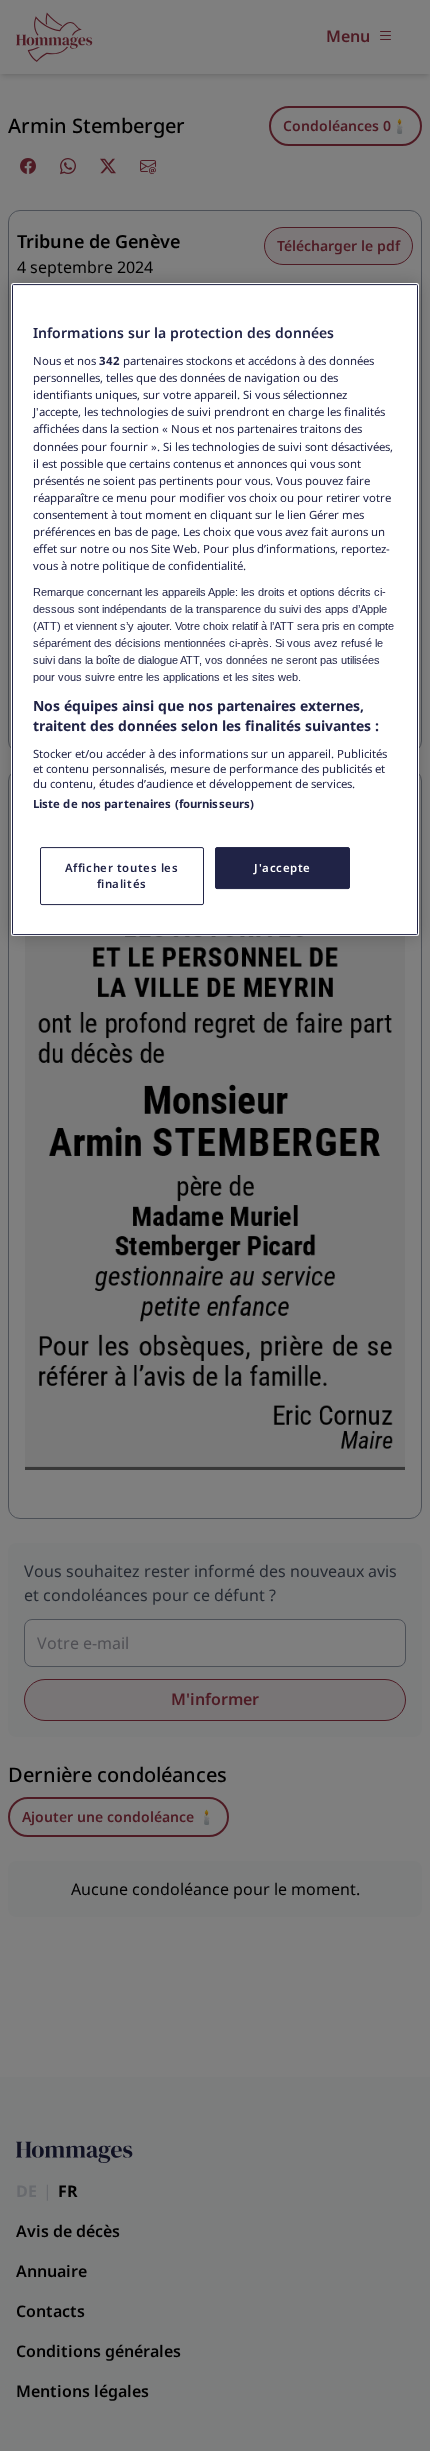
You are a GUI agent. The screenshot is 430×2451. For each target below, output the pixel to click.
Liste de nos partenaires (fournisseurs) (143, 803)
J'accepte (282, 867)
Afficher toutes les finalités (122, 875)
